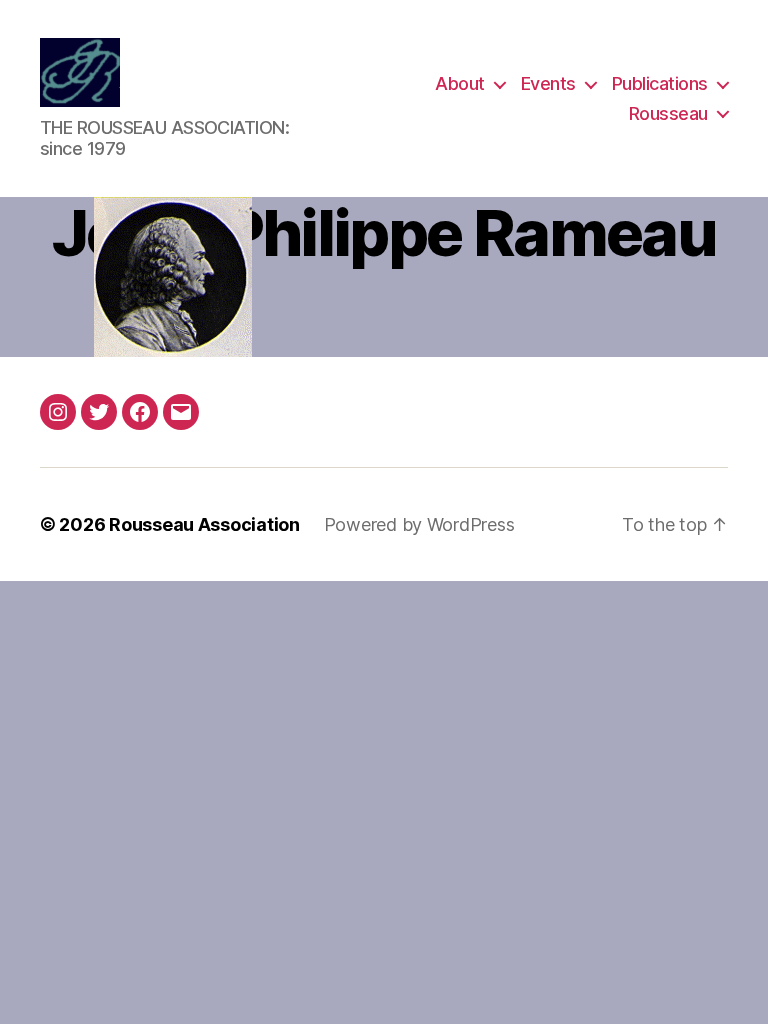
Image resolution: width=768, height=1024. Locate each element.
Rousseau (668, 113)
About (460, 83)
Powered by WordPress (419, 524)
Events (548, 83)
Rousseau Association (204, 524)
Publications (660, 83)
